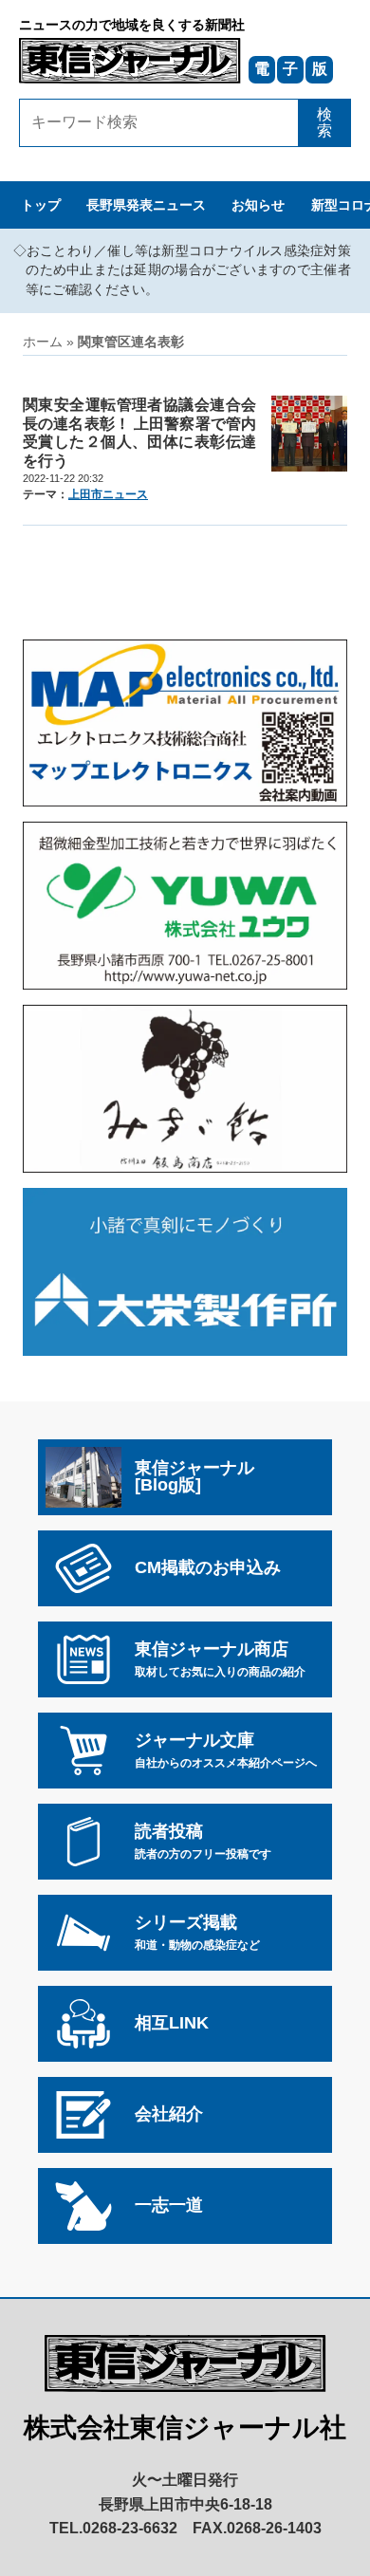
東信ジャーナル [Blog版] (194, 1476)
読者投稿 (203, 1841)
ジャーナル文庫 (226, 1750)
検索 (324, 123)
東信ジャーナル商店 (220, 1659)
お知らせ (258, 205)
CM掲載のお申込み (208, 1567)
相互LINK (172, 2023)
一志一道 (169, 2205)
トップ (41, 205)
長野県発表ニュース (146, 205)
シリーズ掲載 (197, 1932)
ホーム (43, 342)
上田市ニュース (108, 494)
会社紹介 (169, 2114)
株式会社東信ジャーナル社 (185, 2428)
